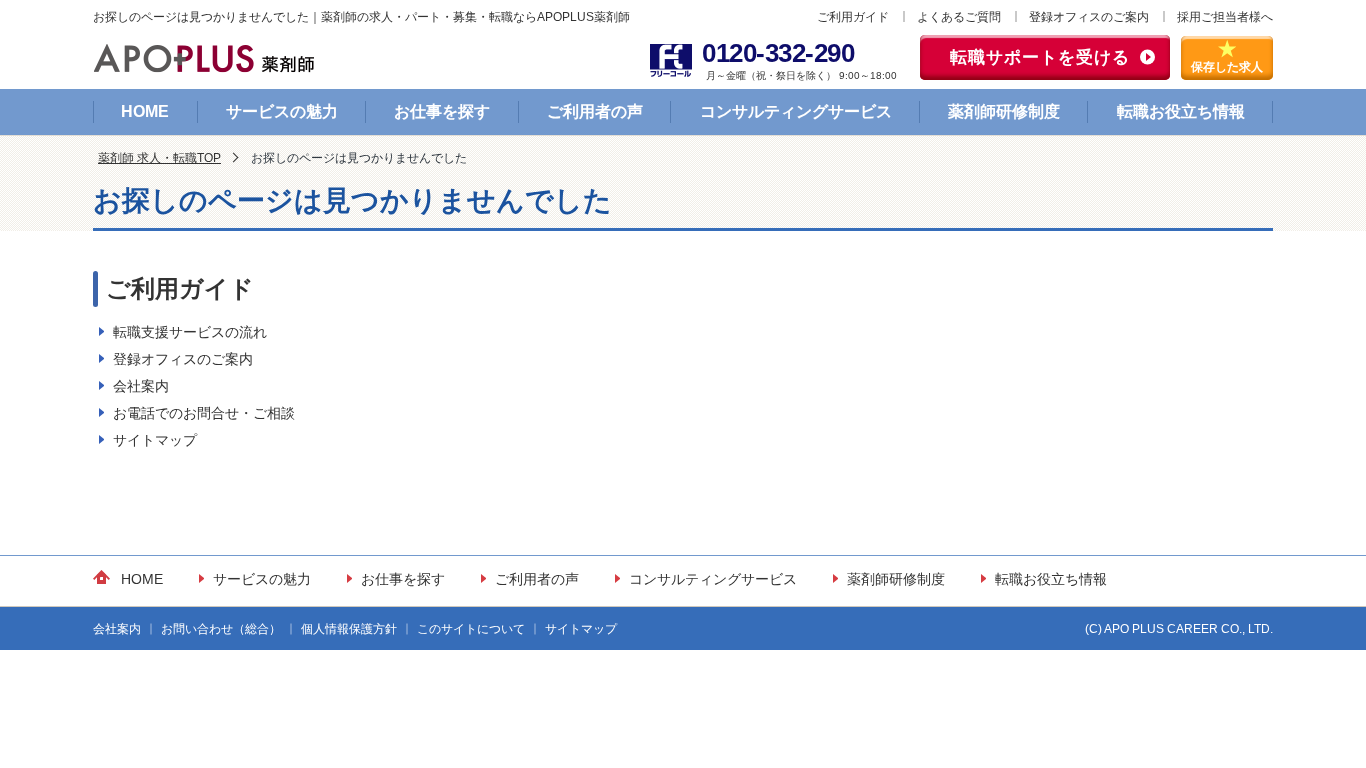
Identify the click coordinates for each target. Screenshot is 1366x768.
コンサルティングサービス (796, 111)
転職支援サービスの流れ (190, 332)
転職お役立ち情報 (1181, 111)
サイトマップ (155, 440)
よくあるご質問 (959, 17)
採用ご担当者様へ (1225, 17)
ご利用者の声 (595, 111)
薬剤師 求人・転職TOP (159, 158)
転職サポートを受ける (1040, 57)
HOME (145, 111)
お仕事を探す (442, 111)
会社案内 (141, 386)
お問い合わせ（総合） (221, 629)
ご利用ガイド (853, 17)
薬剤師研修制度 (1004, 111)
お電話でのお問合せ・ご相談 (204, 413)
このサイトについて (471, 629)
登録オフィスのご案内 (1089, 17)
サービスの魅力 (282, 111)
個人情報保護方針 (349, 629)
